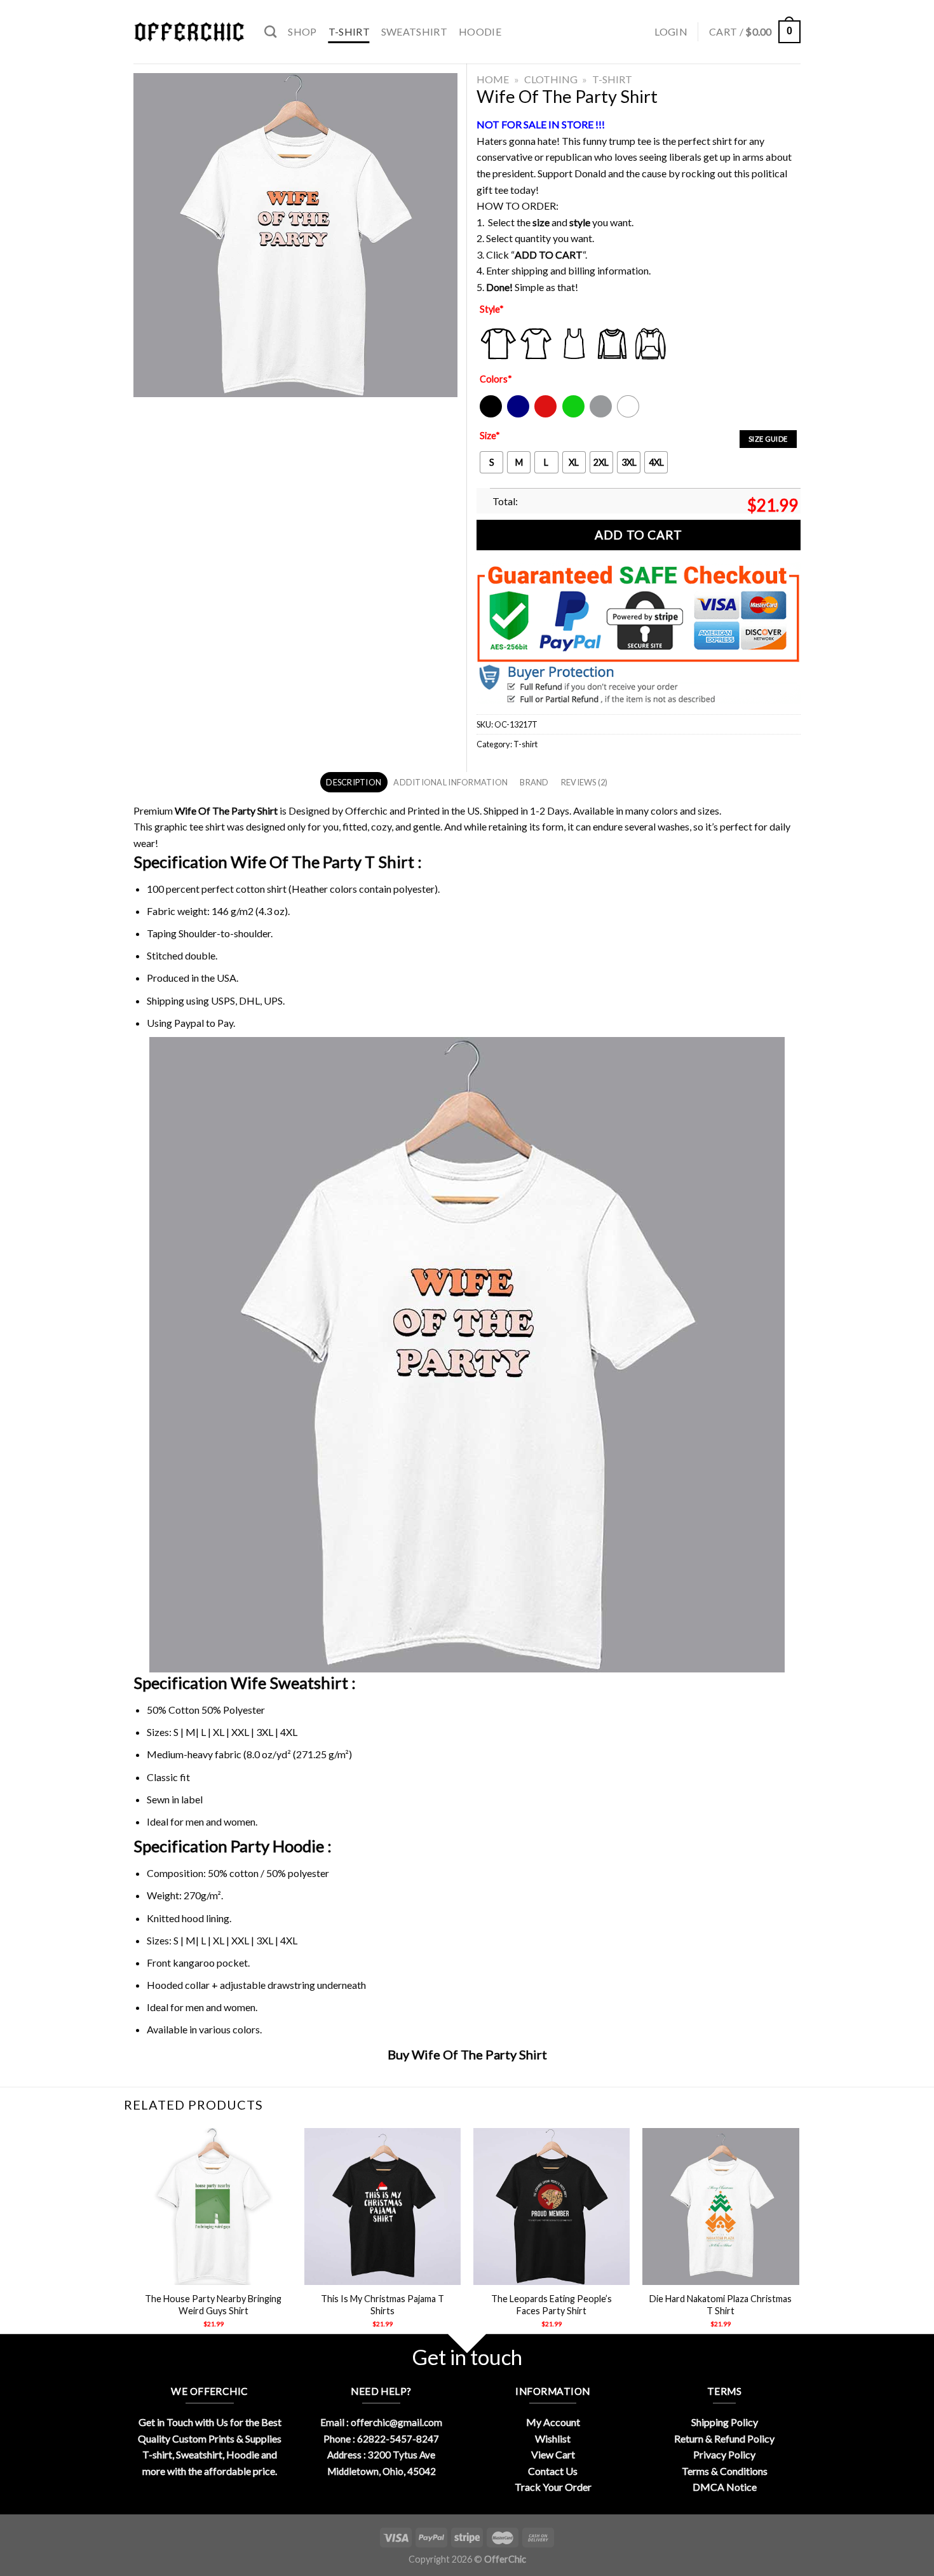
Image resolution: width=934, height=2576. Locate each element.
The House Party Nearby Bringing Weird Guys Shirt (213, 2305)
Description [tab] (354, 782)
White (630, 415)
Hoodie (480, 31)
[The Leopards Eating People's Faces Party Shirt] (552, 2207)
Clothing (551, 79)
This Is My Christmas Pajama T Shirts (382, 2305)
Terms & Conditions (725, 2471)
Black (490, 415)
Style (492, 309)
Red (542, 415)
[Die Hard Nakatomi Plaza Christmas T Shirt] (721, 2207)
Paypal (189, 1023)
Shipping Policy (725, 2422)
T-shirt (349, 31)
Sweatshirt (414, 31)
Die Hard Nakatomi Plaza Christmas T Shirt (721, 2305)
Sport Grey (601, 415)
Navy (517, 415)
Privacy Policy (724, 2454)
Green (575, 415)
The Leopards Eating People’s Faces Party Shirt (552, 2305)
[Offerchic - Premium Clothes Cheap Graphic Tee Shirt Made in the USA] (189, 32)
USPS (223, 1000)
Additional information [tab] (450, 782)
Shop (302, 31)
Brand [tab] (534, 782)
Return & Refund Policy (724, 2438)
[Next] (799, 2239)
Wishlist (553, 2438)
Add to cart (638, 535)
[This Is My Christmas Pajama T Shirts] (383, 2207)
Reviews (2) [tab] (585, 782)
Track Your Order (553, 2487)
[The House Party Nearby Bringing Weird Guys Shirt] (213, 2207)
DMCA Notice (725, 2487)
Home (493, 79)
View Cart (553, 2454)
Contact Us (553, 2471)
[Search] (270, 31)
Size (490, 436)
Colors (496, 379)
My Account (553, 2422)
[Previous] (136, 2239)
